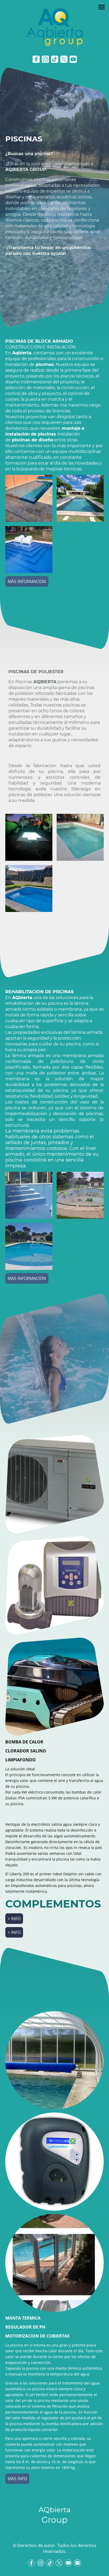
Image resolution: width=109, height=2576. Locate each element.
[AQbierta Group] (54, 2532)
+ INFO (14, 1919)
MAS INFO (17, 2479)
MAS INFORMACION (27, 1278)
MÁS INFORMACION (27, 581)
